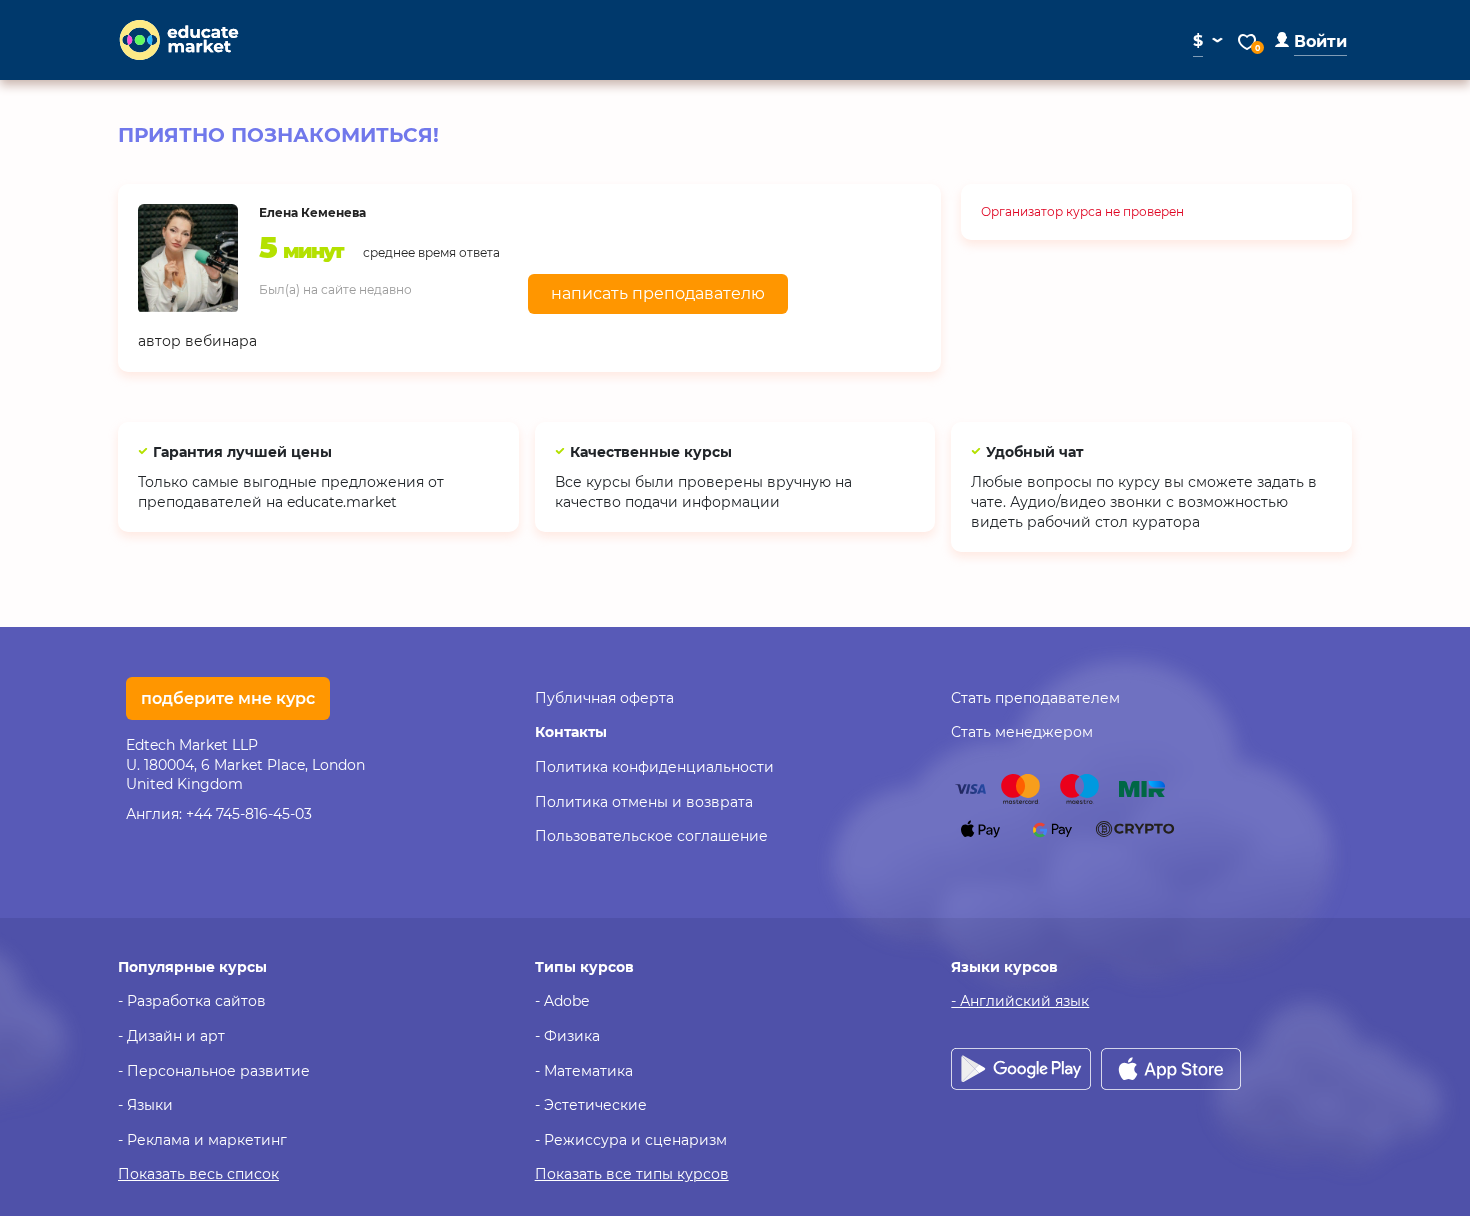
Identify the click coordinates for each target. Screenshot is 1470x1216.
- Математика (584, 1071)
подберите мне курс (228, 698)
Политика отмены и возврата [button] (644, 802)
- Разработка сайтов (192, 1001)
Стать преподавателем (1035, 698)
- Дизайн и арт (171, 1036)
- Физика (567, 1036)
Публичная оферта (604, 698)
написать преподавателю (658, 293)
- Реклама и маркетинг (202, 1140)
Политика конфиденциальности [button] (654, 767)
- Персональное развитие (214, 1071)
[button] (1311, 41)
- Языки (145, 1105)
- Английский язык (1020, 1001)
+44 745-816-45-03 (249, 814)
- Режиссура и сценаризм (631, 1140)
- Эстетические (591, 1105)
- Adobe (562, 1001)
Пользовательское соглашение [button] (651, 836)
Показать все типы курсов (632, 1174)
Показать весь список (198, 1174)
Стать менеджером (1022, 732)
